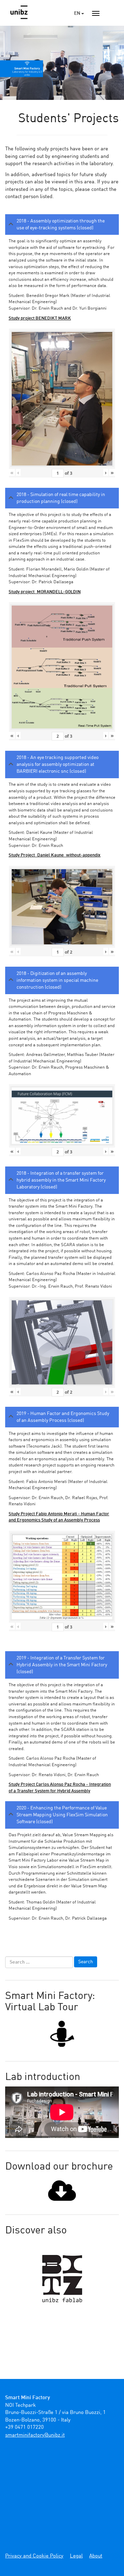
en (78, 13)
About (96, 2556)
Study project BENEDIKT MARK (40, 318)
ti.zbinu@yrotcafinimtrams (35, 2435)
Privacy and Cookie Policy (34, 2556)
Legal (76, 2556)
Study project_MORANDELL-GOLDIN (45, 592)
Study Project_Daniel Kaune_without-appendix (55, 855)
